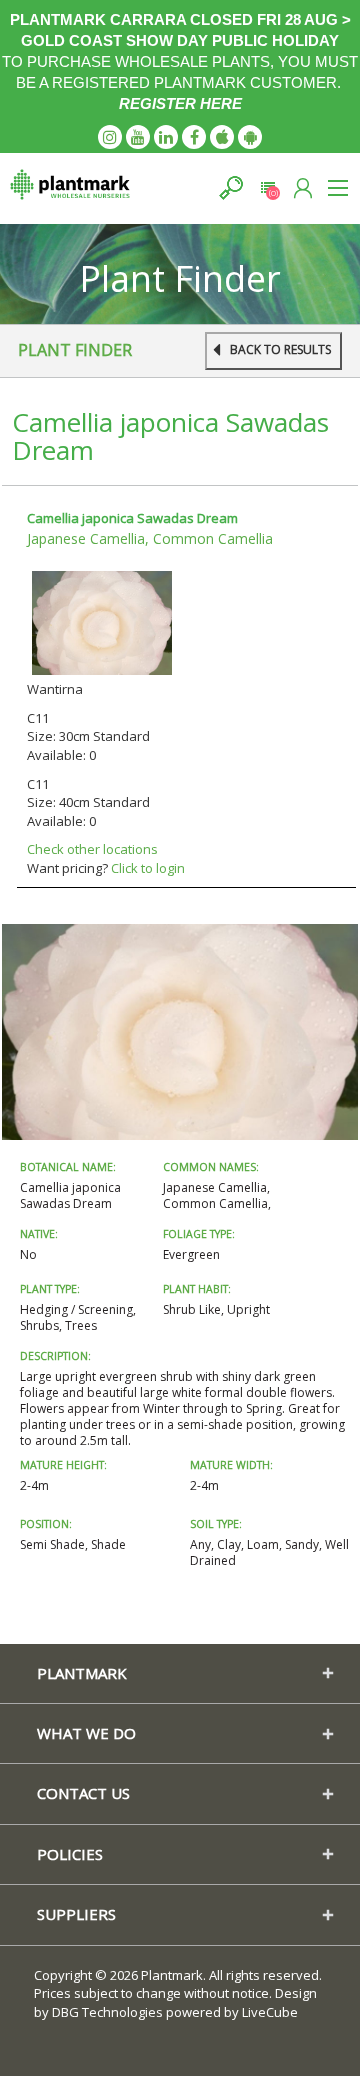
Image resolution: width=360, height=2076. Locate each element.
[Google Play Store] (250, 137)
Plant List (267, 187)
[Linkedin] (166, 137)
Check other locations (92, 849)
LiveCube (270, 2012)
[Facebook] (194, 137)
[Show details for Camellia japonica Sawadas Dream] (102, 621)
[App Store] (222, 137)
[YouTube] (138, 137)
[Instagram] (110, 137)
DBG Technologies (107, 2012)
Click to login (148, 868)
